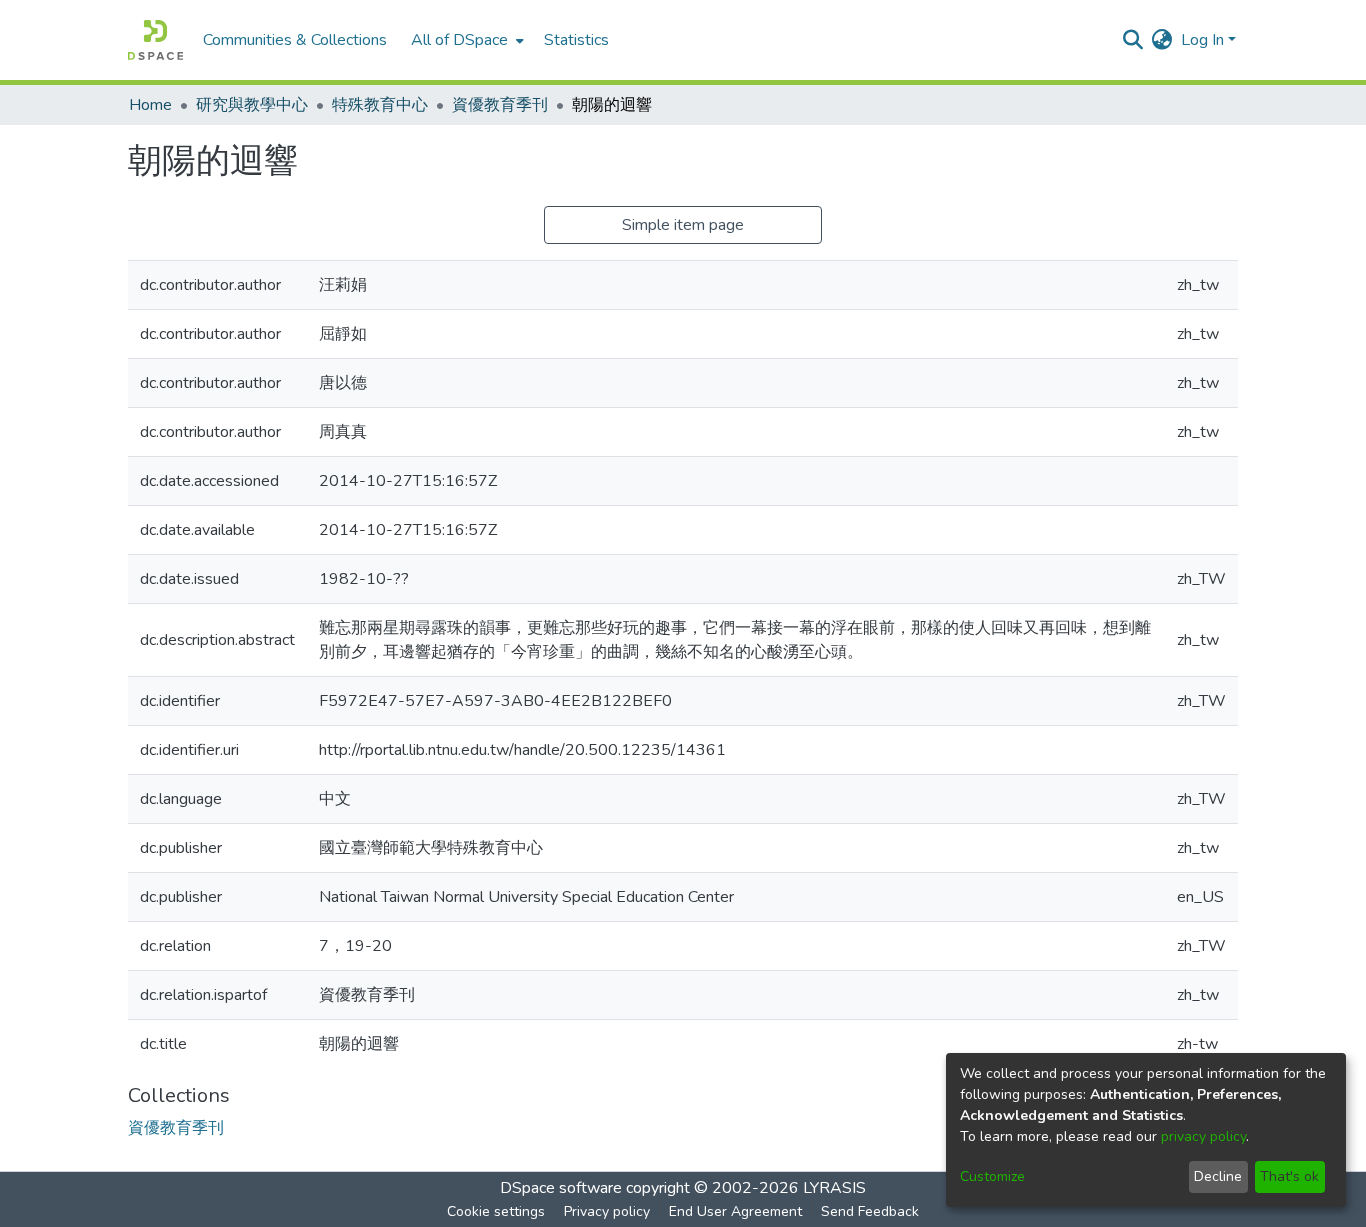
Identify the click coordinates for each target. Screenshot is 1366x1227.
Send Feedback (870, 1211)
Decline (1218, 1176)
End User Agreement (735, 1211)
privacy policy (1203, 1136)
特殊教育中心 (380, 105)
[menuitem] (465, 40)
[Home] (155, 40)
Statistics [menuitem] (576, 40)
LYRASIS (834, 1188)
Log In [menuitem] (1202, 40)
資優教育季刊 (500, 105)
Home (150, 105)
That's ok (1289, 1176)
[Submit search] (1133, 40)
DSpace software (561, 1188)
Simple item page (683, 225)
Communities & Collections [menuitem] (295, 40)
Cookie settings (496, 1211)
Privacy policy (607, 1211)
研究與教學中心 (252, 105)
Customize (992, 1176)
